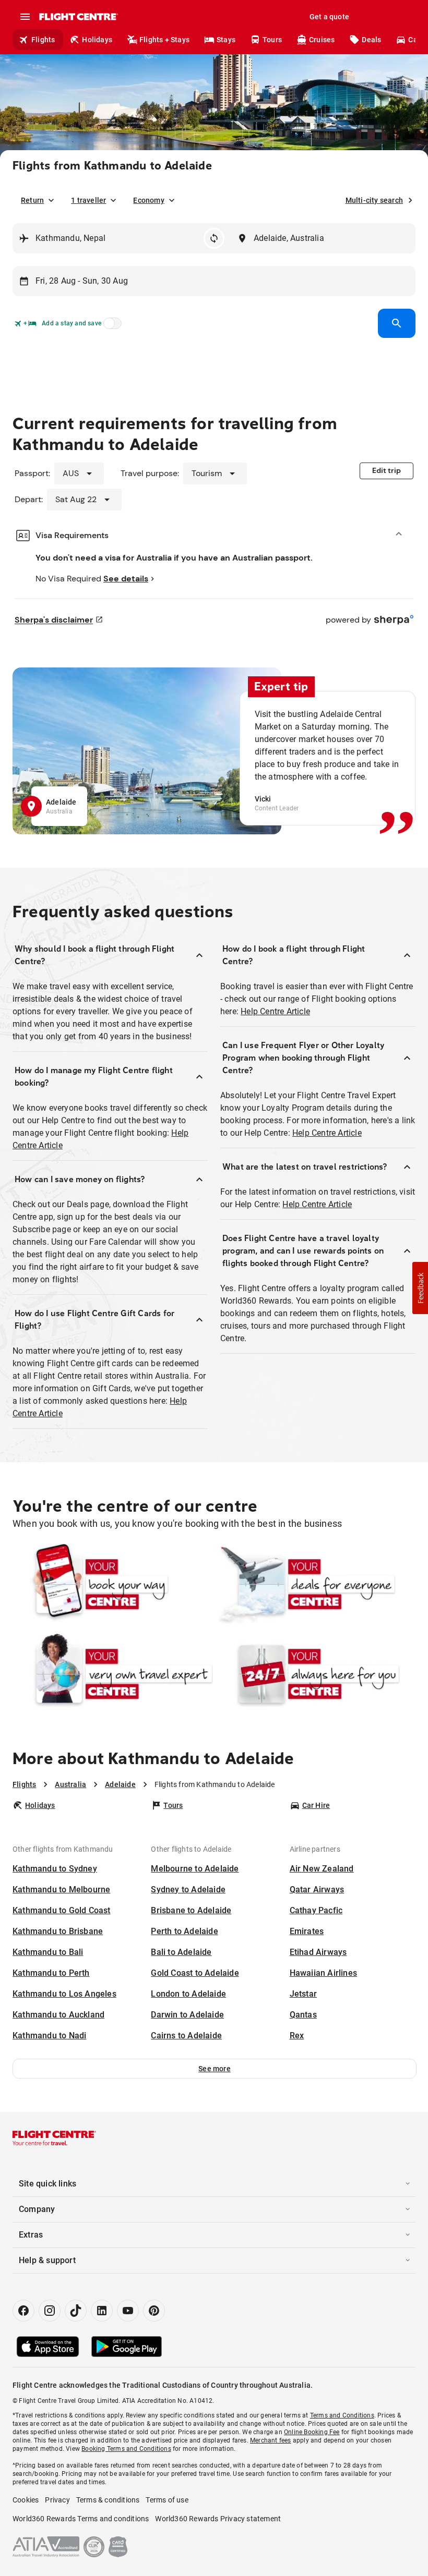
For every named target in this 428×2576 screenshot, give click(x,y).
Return (32, 200)
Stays (226, 40)
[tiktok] (76, 2311)
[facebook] (23, 2311)
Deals (371, 40)
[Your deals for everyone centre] (315, 1584)
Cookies (26, 2500)
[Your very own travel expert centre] (113, 1674)
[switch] (111, 326)
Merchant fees (271, 2440)
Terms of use (167, 2500)
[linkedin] (102, 2311)
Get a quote (329, 17)
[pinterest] (154, 2311)
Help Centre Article (275, 1011)
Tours (272, 40)
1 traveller (88, 200)
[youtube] (128, 2311)
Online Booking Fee (312, 2432)
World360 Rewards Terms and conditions (81, 2519)
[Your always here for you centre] (315, 1674)
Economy (148, 200)
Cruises (322, 40)
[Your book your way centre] (113, 1584)
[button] (215, 2069)
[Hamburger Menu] (25, 17)
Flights (43, 40)
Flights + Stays (164, 40)
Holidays (97, 40)
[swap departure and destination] (214, 238)
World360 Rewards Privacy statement (218, 2519)
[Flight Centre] (78, 17)
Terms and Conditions (342, 2415)
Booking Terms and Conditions (126, 2449)
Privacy (57, 2500)
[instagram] (50, 2311)
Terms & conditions (108, 2500)
